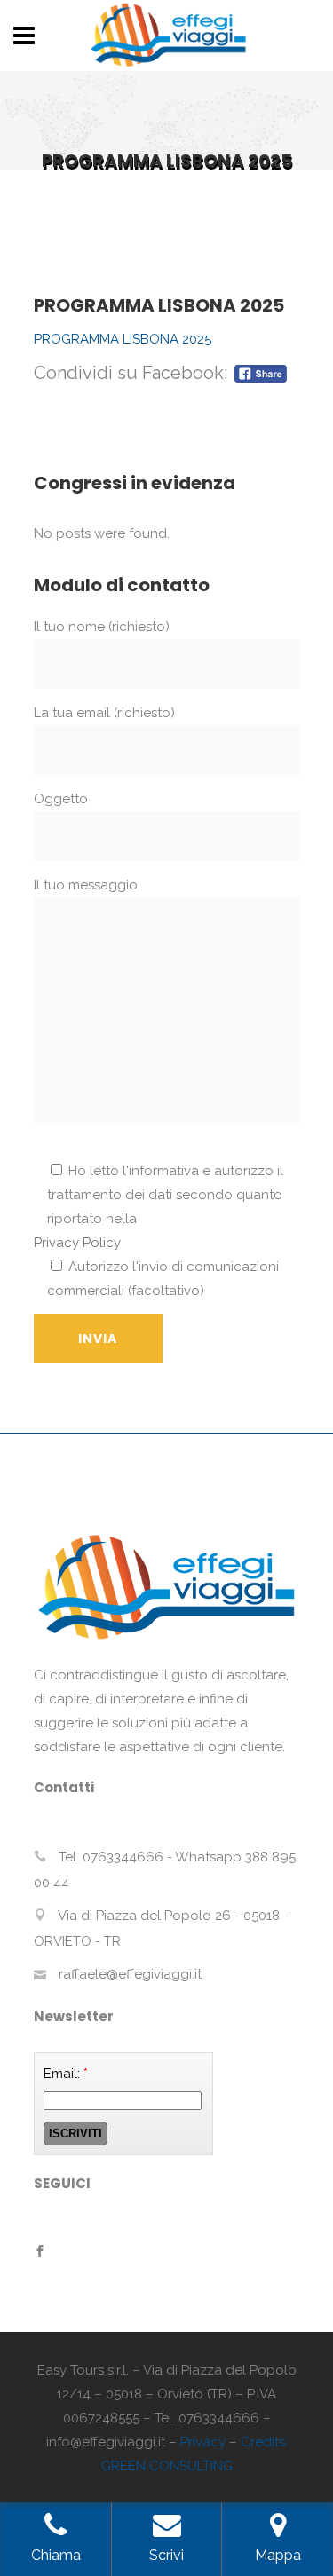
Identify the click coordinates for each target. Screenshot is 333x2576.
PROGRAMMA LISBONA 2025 (123, 339)
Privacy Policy (77, 1243)
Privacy (203, 2442)
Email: (66, 2074)
